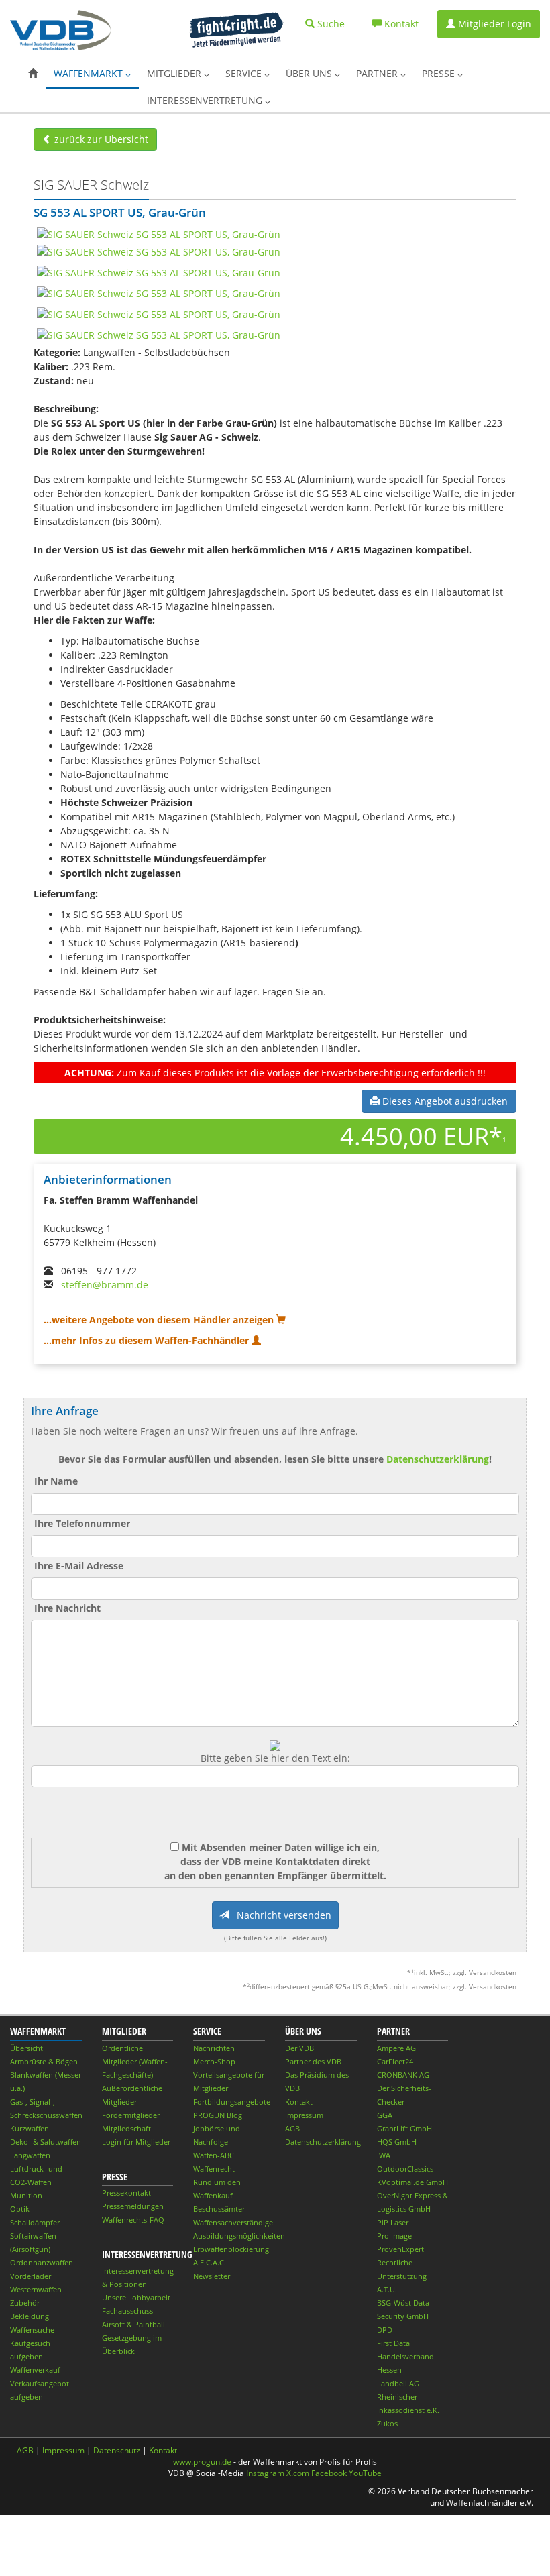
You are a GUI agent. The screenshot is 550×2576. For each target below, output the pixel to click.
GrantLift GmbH (404, 2128)
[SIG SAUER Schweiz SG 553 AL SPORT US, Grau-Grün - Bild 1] (159, 233)
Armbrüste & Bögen (44, 2061)
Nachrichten (214, 2048)
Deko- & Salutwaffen (46, 2142)
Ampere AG (396, 2048)
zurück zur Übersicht (100, 139)
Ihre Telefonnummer (82, 1523)
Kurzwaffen (30, 2128)
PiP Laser (393, 2222)
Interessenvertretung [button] (206, 100)
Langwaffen (30, 2155)
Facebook (329, 2473)
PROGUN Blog (218, 2115)
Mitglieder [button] (175, 73)
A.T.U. (387, 2289)
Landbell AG (398, 2383)
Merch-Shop (214, 2061)
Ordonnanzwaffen (42, 2262)
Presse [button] (440, 73)
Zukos (387, 2423)
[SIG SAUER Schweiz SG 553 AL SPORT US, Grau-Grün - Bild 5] (159, 313)
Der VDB (299, 2048)
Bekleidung (30, 2316)
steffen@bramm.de (105, 1285)
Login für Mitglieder (136, 2142)
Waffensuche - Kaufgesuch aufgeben (35, 2343)
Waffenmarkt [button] (90, 73)
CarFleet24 (395, 2061)
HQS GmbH (397, 2142)
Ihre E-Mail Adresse (79, 1566)
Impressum (304, 2115)
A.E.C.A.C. (210, 2262)
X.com (298, 2473)
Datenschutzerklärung (438, 1459)
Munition (26, 2195)
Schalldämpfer (35, 2222)
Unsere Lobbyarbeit (136, 2297)
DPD (385, 2330)
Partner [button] (378, 73)
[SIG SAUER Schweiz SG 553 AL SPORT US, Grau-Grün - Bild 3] (159, 271)
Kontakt (299, 2102)
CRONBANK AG (403, 2075)
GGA (385, 2115)
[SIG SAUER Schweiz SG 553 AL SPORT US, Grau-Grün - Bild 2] (159, 250)
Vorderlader (31, 2276)
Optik (20, 2209)
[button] (33, 74)
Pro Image (394, 2236)
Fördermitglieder (131, 2115)
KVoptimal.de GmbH (412, 2182)
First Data (393, 2343)
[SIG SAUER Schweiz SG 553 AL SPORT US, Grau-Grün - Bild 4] (159, 292)
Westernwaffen (36, 2289)
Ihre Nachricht (67, 1608)
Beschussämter (219, 2209)
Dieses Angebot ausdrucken (444, 1101)
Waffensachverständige (233, 2222)
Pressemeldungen (133, 2206)
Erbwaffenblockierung (231, 2249)
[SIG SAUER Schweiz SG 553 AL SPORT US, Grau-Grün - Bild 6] (159, 334)
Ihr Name (56, 1481)
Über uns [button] (310, 73)
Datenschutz (117, 2450)
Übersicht (26, 2048)
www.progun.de (202, 2462)
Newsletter (212, 2276)
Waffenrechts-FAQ (133, 2220)
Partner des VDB (313, 2061)
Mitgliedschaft (126, 2128)
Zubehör (25, 2303)
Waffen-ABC (214, 2155)
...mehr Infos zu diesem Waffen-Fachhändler (148, 1340)
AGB (292, 2128)
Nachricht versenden (280, 1915)
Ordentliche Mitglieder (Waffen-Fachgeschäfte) (135, 2061)
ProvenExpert (400, 2249)
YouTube (365, 2473)
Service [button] (245, 73)
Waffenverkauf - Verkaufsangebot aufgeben (40, 2383)
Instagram (265, 2473)
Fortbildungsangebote (232, 2102)
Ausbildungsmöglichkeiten (239, 2236)
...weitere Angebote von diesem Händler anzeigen (160, 1320)
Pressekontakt (126, 2193)
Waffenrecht (214, 2169)
